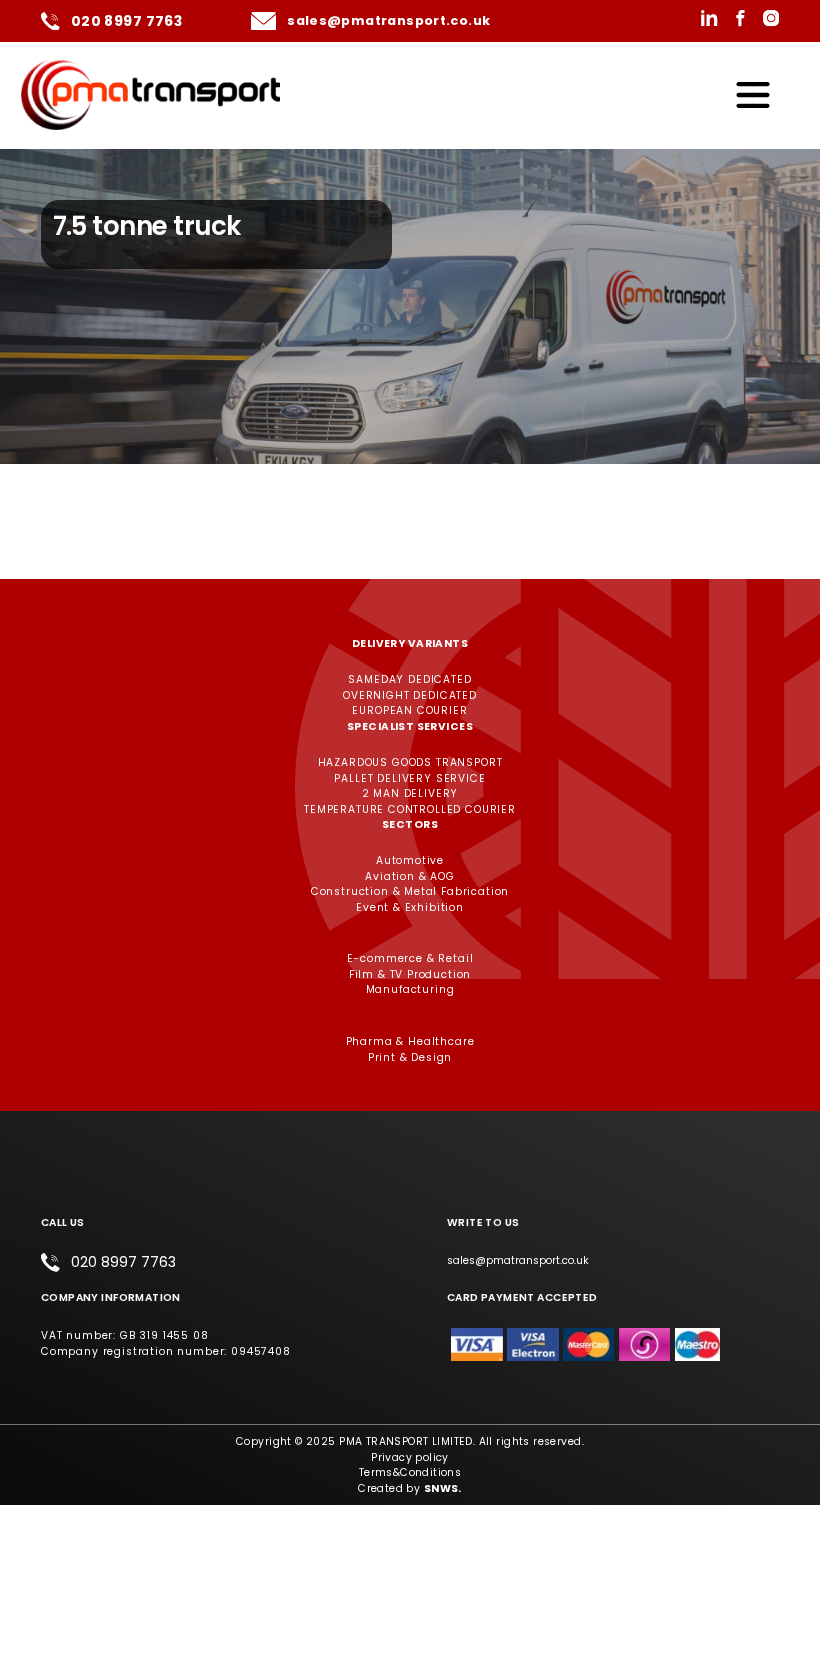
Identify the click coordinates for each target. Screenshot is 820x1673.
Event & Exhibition (410, 907)
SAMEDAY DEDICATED (409, 679)
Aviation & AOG (410, 876)
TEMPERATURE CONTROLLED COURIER (410, 809)
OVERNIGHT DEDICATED (410, 695)
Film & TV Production (410, 974)
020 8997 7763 (126, 21)
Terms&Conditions (410, 1472)
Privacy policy (410, 1457)
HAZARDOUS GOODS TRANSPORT (410, 762)
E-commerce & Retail (410, 958)
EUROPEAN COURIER (409, 710)
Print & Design (410, 1057)
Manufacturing (410, 989)
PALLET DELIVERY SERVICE (409, 778)
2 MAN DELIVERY (410, 793)
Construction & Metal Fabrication (410, 891)
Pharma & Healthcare (410, 1041)
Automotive (410, 860)
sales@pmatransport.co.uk (388, 20)
